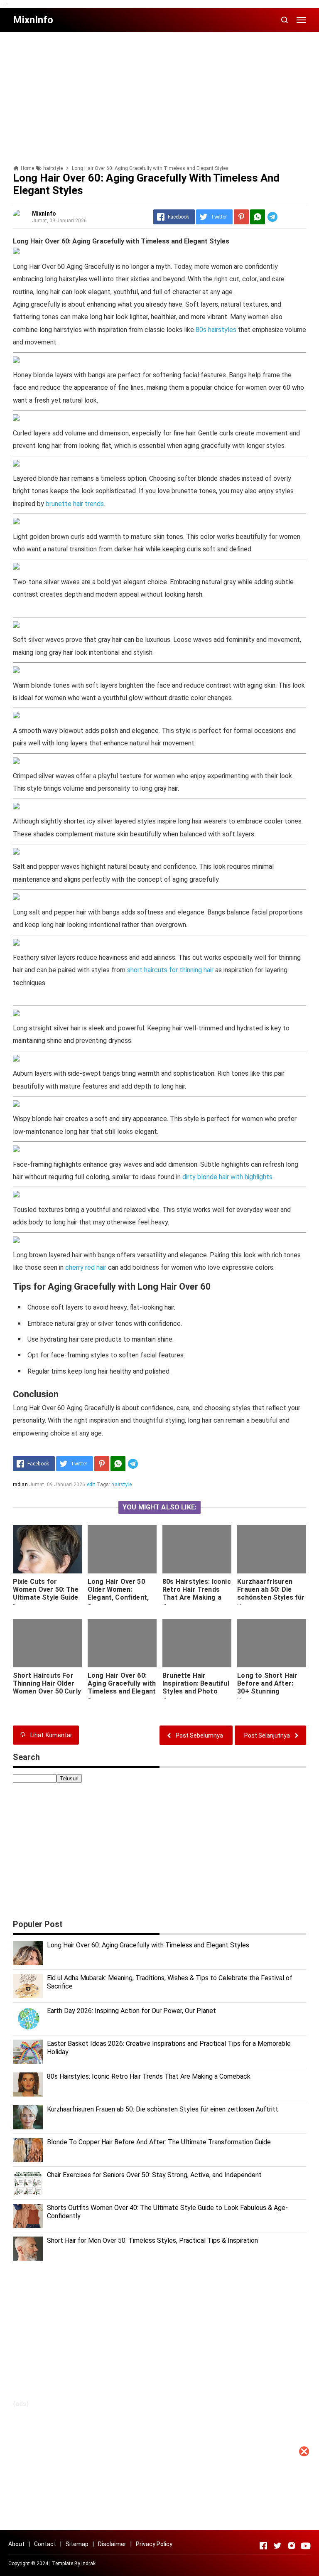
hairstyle (121, 1485)
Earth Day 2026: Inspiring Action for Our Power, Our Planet (131, 2011)
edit (91, 1485)
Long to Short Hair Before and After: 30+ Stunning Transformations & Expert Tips (268, 1691)
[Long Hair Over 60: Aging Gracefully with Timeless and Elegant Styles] (122, 1643)
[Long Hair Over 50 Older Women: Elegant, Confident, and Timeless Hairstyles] (122, 1549)
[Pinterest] (241, 217)
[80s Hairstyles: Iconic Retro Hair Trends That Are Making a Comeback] (197, 1549)
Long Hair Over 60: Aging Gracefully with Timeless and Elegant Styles (122, 1687)
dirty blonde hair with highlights (227, 1177)
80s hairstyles (216, 330)
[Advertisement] (159, 2518)
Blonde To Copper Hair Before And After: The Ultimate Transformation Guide (159, 2142)
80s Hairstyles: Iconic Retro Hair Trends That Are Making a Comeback (197, 1593)
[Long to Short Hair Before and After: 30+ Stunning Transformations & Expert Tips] (272, 1643)
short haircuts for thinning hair (170, 970)
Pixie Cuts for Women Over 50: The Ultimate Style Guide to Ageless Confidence (46, 1597)
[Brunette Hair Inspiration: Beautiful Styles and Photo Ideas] (197, 1643)
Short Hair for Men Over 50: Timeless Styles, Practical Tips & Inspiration (152, 2240)
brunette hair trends (75, 504)
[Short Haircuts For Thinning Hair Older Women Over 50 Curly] (47, 1643)
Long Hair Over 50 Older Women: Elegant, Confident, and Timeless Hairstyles (118, 1597)
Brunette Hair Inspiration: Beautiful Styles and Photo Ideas (196, 1687)
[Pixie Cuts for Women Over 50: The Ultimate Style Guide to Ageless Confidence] (47, 1549)
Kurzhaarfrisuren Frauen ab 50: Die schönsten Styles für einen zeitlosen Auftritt (271, 1597)
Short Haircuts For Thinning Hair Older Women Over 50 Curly (47, 1683)
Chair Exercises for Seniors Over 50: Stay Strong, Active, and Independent (154, 2175)
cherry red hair (86, 1267)
